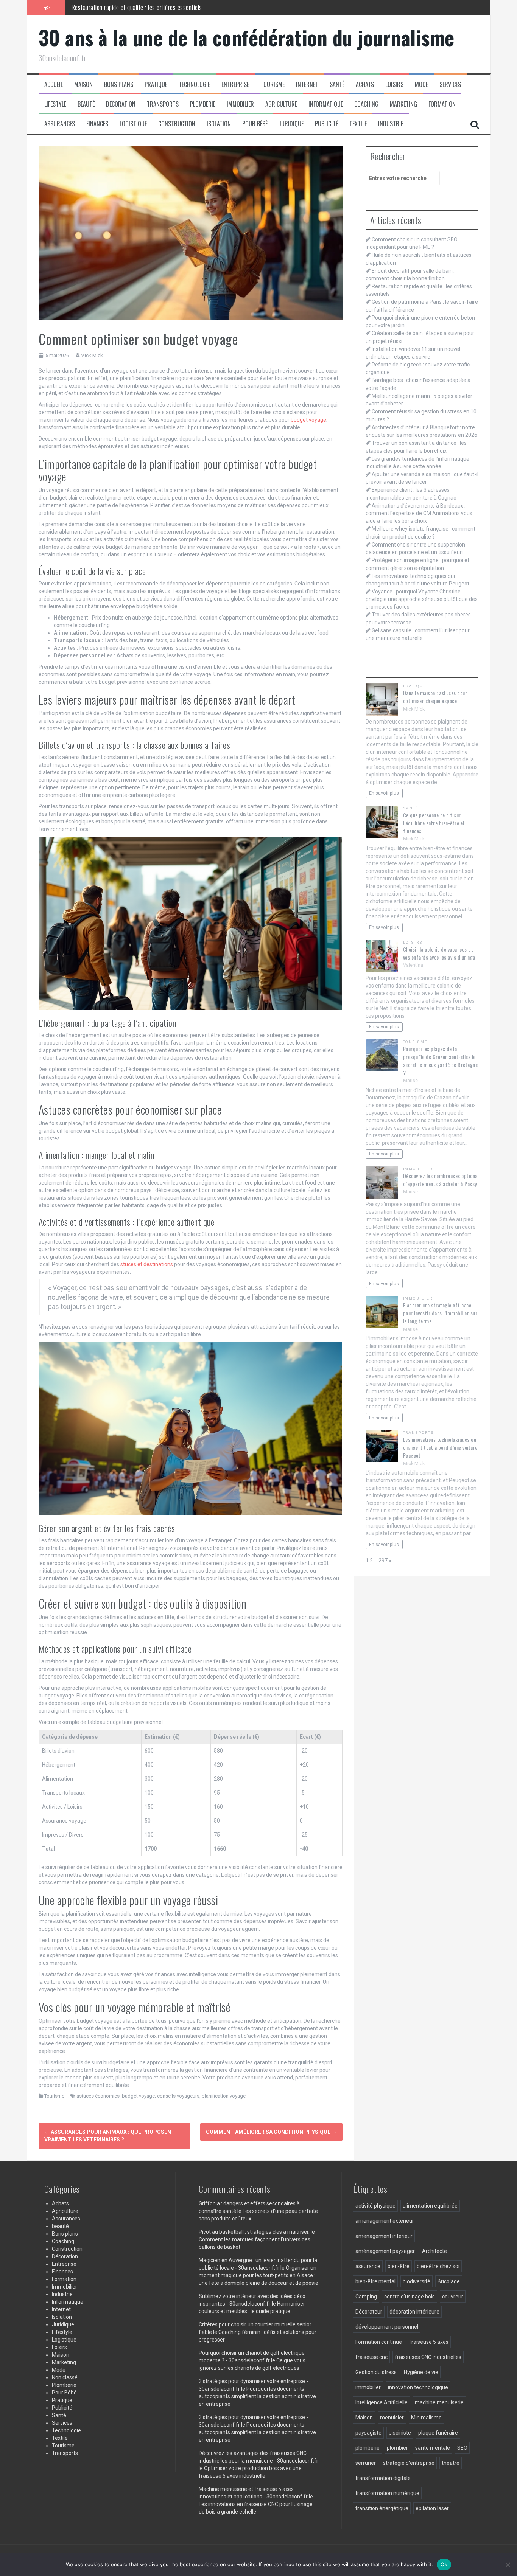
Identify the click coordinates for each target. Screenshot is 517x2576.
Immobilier (240, 104)
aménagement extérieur (385, 2221)
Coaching (366, 104)
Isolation (219, 124)
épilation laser (432, 2508)
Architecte (434, 2251)
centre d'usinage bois (410, 2297)
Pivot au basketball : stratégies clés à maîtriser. (254, 2232)
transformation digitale (383, 2478)
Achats (365, 85)
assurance (368, 2266)
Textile (358, 124)
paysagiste (368, 2433)
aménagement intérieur (384, 2236)
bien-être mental (375, 2281)
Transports (163, 104)
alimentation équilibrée (430, 2206)
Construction (177, 124)
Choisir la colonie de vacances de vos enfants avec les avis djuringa (439, 953)
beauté (86, 104)
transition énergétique (382, 2508)
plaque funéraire (438, 2433)
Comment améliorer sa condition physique (271, 2132)
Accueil (54, 85)
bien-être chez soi (438, 2266)
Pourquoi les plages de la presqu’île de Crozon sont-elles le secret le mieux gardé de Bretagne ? (441, 1061)
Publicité (326, 124)
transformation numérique (387, 2493)
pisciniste (400, 2433)
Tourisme (273, 85)
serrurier (366, 2463)
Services (450, 85)
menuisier (392, 2418)
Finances (97, 124)
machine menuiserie (439, 2402)
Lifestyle (55, 104)
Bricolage (449, 2281)
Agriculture (281, 104)
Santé (337, 85)
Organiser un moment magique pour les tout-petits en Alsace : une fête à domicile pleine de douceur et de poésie (258, 2275)
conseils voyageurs (178, 2096)
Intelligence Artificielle (382, 2402)
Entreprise (235, 85)
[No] (508, 2565)
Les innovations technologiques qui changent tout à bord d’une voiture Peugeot (440, 1447)
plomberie (368, 2448)
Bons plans (119, 85)
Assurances (60, 124)
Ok (444, 2564)
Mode (421, 85)
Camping (366, 2297)
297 (383, 1561)
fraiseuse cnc (371, 2357)
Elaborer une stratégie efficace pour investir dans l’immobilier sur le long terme (440, 1313)
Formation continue (379, 2342)
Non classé (65, 2377)
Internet (307, 85)
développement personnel (387, 2327)
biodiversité (417, 2281)
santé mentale (433, 2448)
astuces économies (98, 2096)
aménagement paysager (385, 2251)
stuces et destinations (147, 1264)
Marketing (403, 104)
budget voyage (308, 420)
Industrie (391, 124)
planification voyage (224, 2096)
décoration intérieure (414, 2312)
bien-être (399, 2266)
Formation (442, 104)
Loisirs (394, 85)
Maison (83, 85)
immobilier (368, 2387)
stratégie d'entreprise (409, 2463)
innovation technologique (418, 2387)
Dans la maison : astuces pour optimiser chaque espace (435, 697)
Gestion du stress (376, 2372)
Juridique (291, 124)
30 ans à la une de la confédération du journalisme (247, 37)
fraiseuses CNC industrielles (428, 2357)
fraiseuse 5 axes (429, 2342)
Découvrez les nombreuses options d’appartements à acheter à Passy (440, 1180)
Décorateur (369, 2312)
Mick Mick (92, 355)
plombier (397, 2448)
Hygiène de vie (421, 2372)
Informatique (326, 104)
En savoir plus (384, 793)
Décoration (121, 104)
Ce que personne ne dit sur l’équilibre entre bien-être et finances (434, 823)
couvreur (453, 2297)
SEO (462, 2448)
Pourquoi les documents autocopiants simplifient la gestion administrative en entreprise (257, 2396)
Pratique (156, 85)
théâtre (451, 2463)
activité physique (375, 2206)
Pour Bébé (255, 124)
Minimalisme (426, 2418)
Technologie (194, 85)
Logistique (133, 124)
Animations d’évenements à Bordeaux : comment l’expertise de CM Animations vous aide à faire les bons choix (419, 513)
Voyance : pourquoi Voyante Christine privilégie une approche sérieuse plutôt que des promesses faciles (422, 599)
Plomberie (203, 104)
